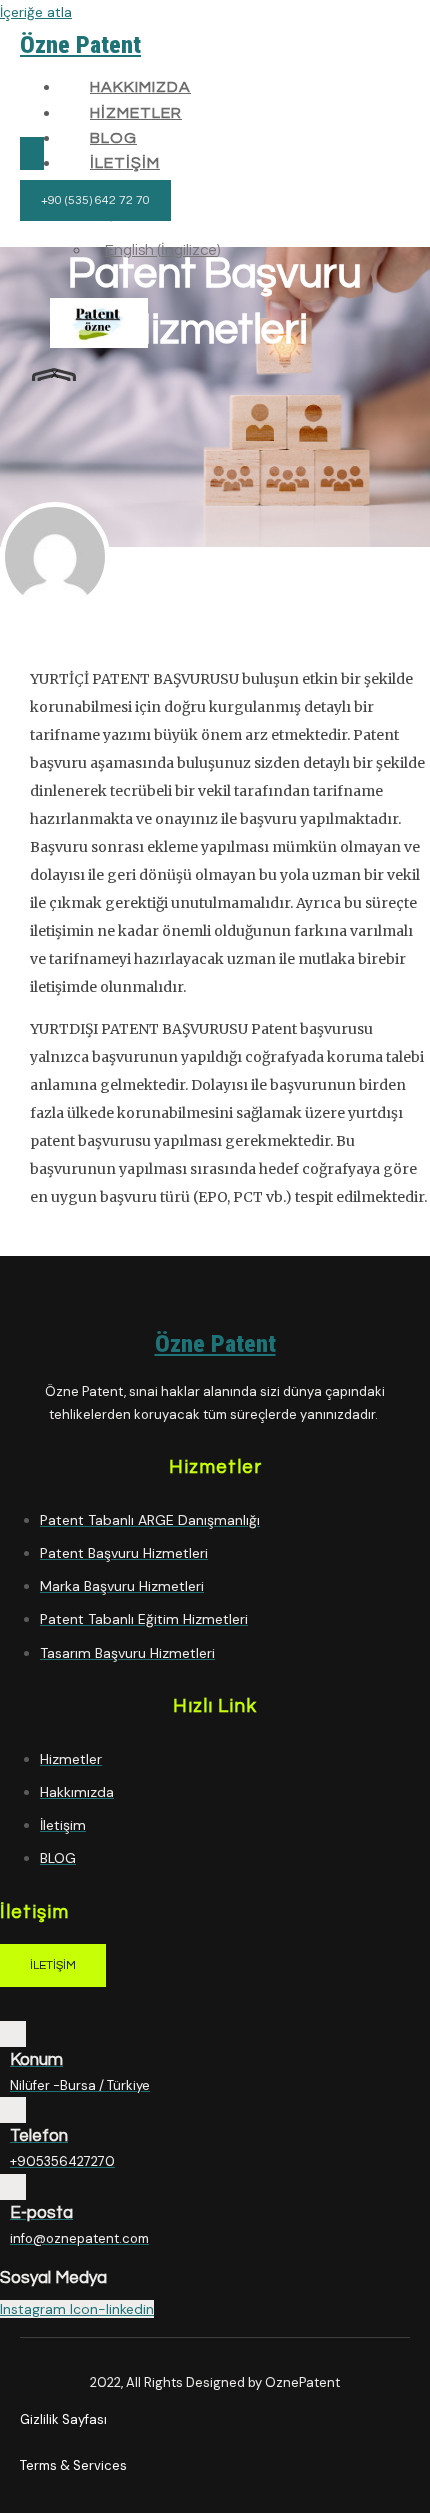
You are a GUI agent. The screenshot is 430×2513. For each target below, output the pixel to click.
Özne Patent (80, 45)
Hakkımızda (140, 87)
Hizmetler (136, 113)
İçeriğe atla (36, 12)
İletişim (125, 163)
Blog (113, 138)
